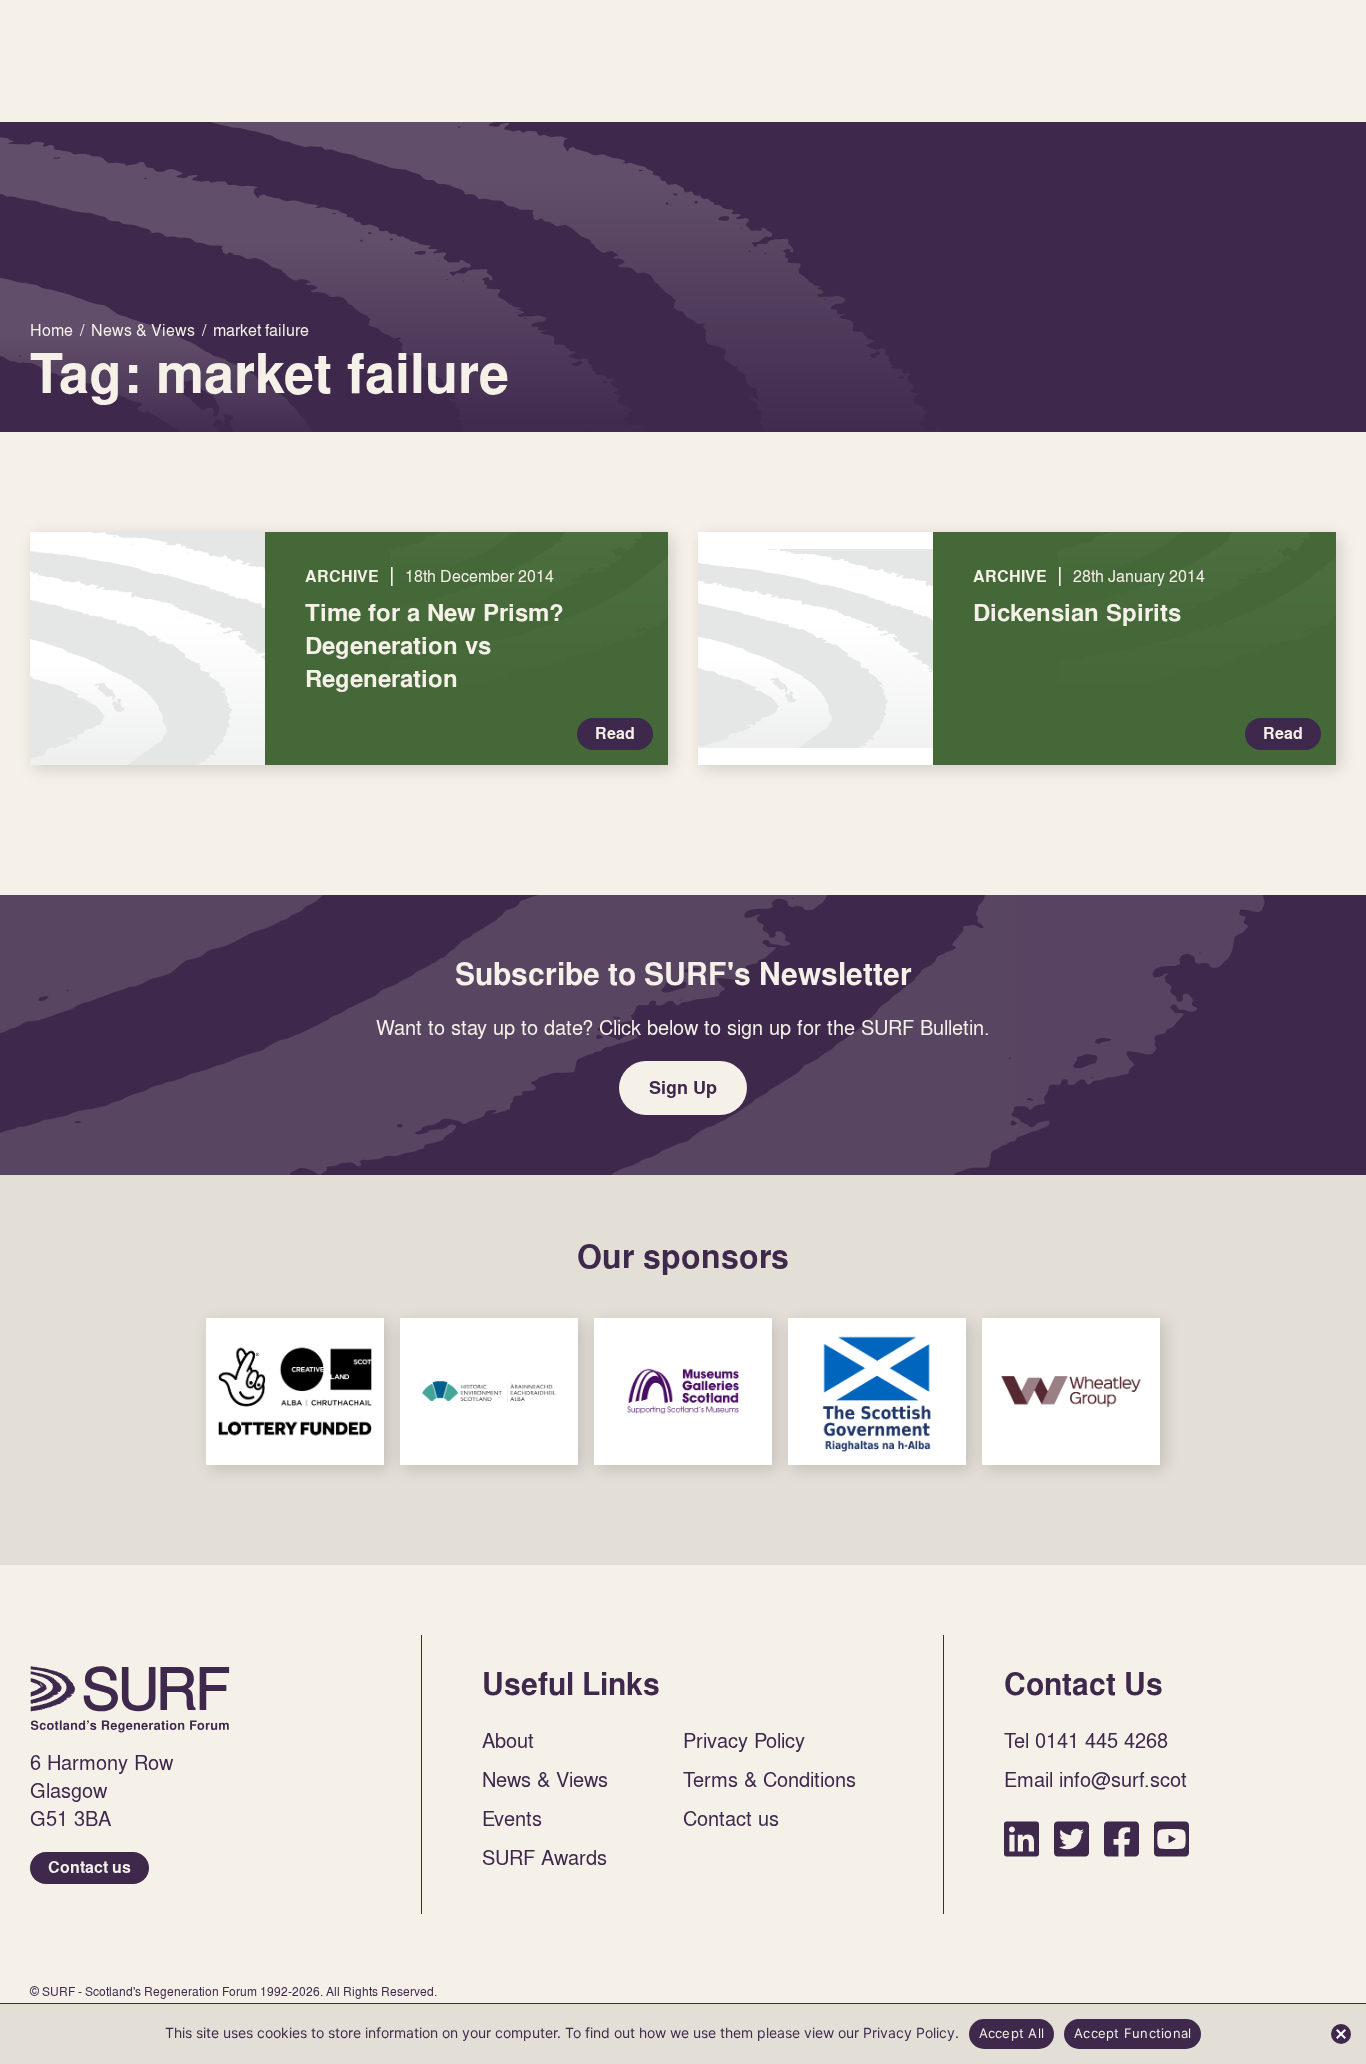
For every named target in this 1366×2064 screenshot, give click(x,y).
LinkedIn (1021, 1838)
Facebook (1121, 1838)
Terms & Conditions (769, 1779)
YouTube (1171, 1838)
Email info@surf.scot (1095, 1779)
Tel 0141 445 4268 (1086, 1740)
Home (130, 1699)
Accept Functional (1132, 2033)
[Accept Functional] (1341, 2034)
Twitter (1071, 1838)
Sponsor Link (295, 1391)
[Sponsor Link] (295, 1391)
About (508, 1740)
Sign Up (683, 1087)
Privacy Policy (744, 1740)
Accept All (1012, 2033)
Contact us (89, 1867)
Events (512, 1818)
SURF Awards (544, 1857)
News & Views (545, 1779)
